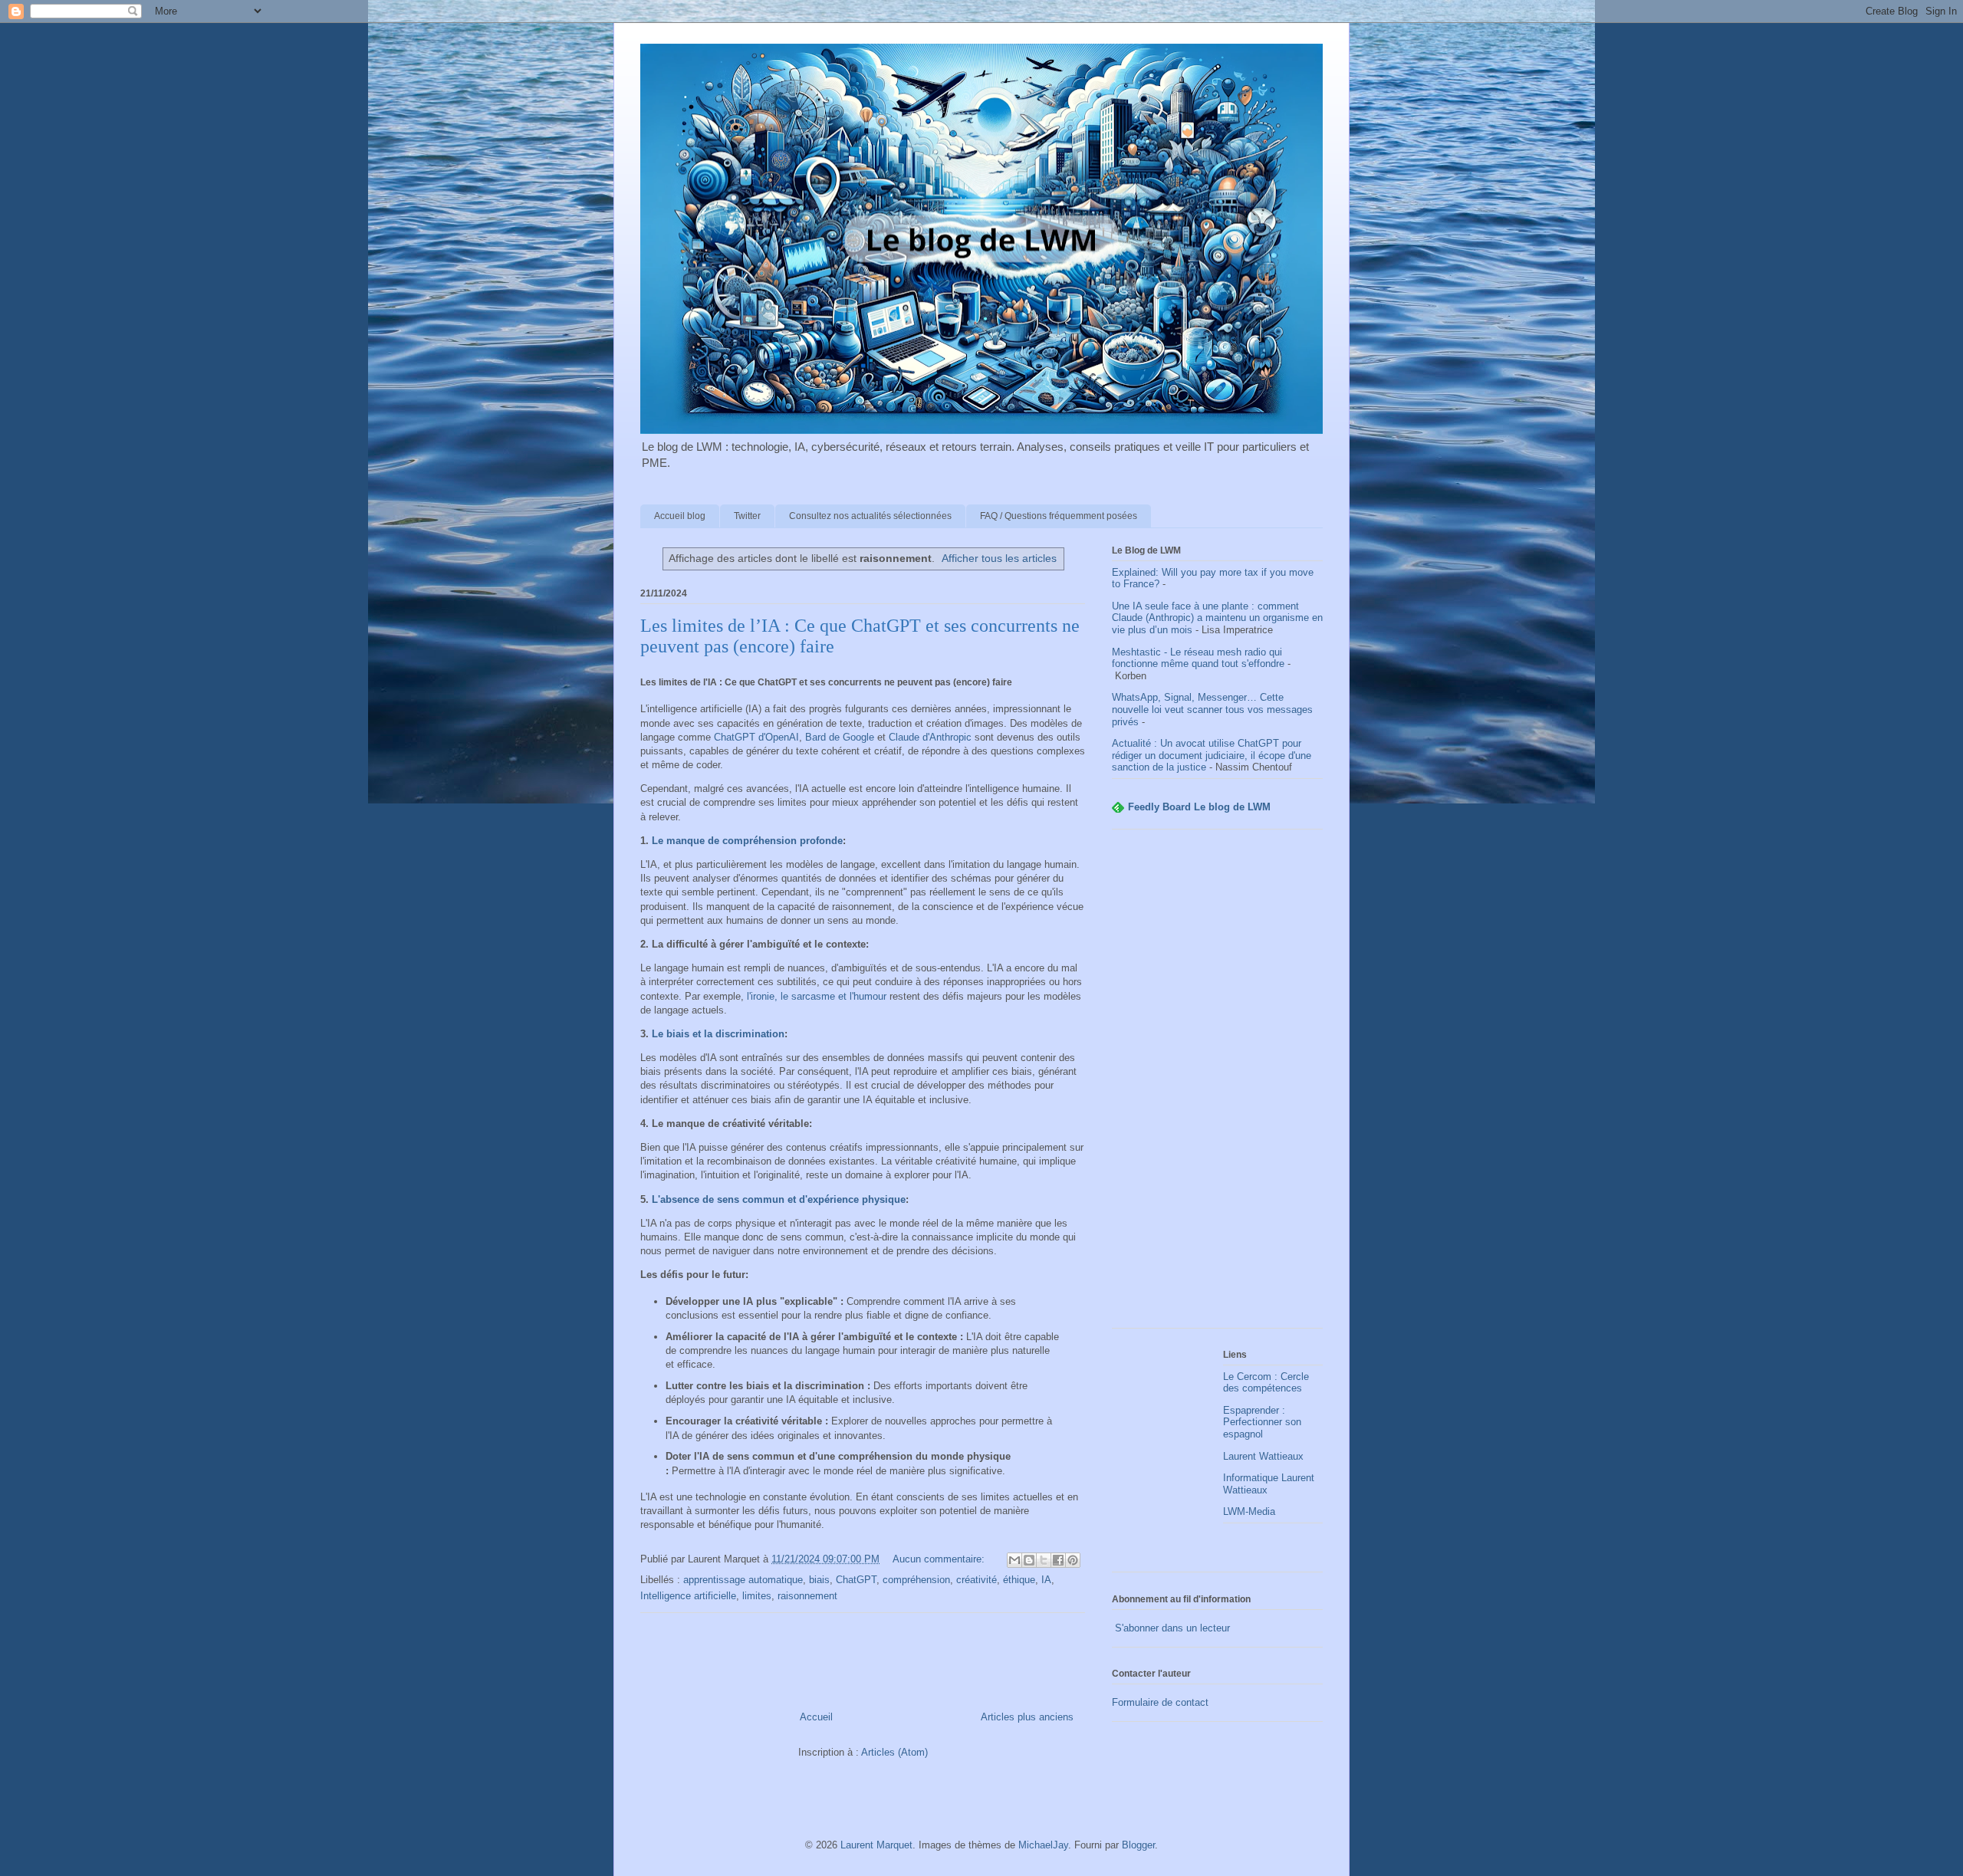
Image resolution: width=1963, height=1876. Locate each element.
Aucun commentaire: (940, 1559)
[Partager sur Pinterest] (1073, 1560)
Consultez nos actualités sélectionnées (870, 516)
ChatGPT (856, 1580)
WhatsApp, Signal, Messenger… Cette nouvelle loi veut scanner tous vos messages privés (1212, 709)
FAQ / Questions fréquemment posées (1059, 516)
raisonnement (807, 1596)
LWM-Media (1249, 1511)
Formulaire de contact (1160, 1702)
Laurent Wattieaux (1263, 1456)
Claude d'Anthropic (930, 737)
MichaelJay (1043, 1845)
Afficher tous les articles (999, 558)
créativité (977, 1580)
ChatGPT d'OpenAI (756, 737)
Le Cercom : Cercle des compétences (1266, 1383)
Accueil (816, 1717)
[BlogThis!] (1029, 1560)
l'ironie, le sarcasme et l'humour (817, 996)
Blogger (1138, 1845)
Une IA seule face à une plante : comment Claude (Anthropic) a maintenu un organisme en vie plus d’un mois (1217, 618)
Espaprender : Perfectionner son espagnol (1262, 1422)
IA (1046, 1580)
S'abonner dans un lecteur (1171, 1628)
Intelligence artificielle (688, 1596)
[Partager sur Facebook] (1058, 1560)
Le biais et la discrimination (718, 1034)
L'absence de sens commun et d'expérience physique (779, 1199)
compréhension (916, 1580)
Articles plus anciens (1027, 1717)
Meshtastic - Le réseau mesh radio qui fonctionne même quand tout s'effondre (1198, 658)
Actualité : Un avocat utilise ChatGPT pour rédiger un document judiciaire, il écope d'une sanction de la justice (1212, 755)
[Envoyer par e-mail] (1014, 1560)
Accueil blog (680, 516)
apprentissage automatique (743, 1580)
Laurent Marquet (876, 1845)
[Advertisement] (1217, 1086)
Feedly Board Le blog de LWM (1199, 807)
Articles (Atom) (894, 1752)
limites (757, 1596)
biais (819, 1580)
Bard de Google (840, 737)
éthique (1019, 1580)
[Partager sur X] (1044, 1560)
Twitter (747, 516)
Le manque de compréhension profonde (747, 841)
